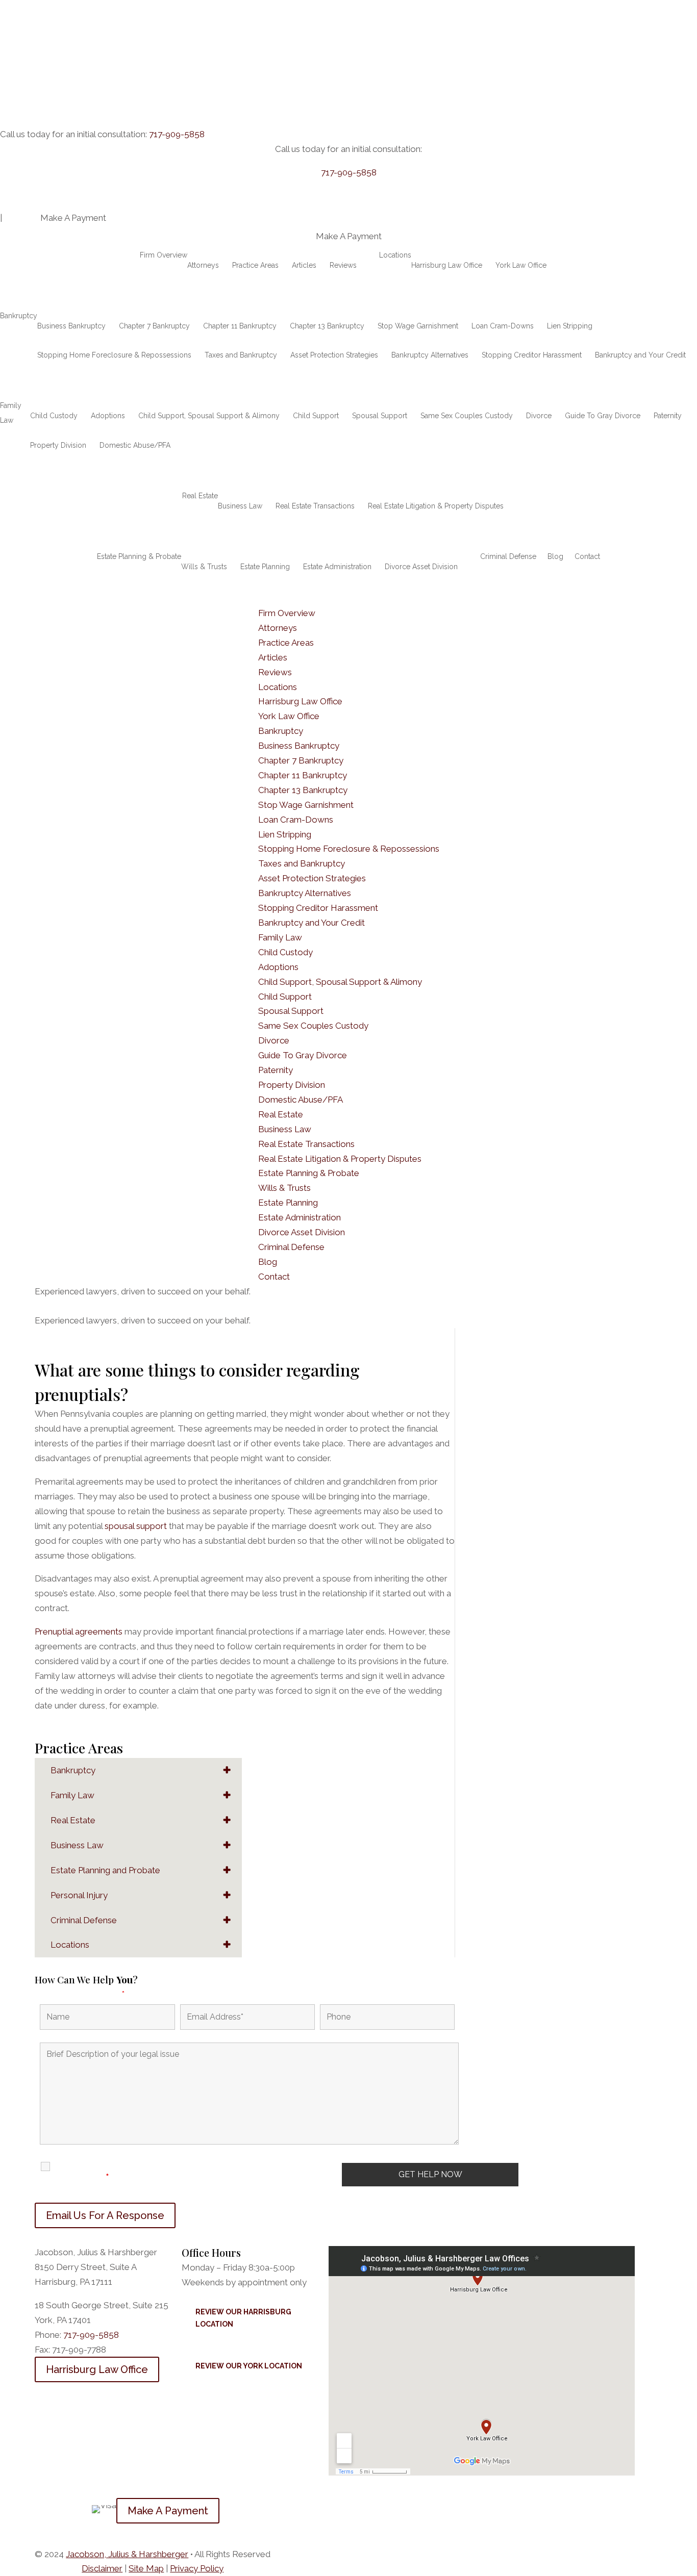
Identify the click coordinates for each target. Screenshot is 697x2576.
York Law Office (521, 265)
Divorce (539, 416)
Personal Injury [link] (79, 1895)
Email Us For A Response (105, 2215)
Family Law (11, 413)
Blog (555, 556)
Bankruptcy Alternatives (430, 355)
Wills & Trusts (204, 567)
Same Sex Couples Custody (467, 416)
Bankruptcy (19, 316)
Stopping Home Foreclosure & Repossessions (114, 355)
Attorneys (203, 265)
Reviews (343, 265)
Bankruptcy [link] (73, 1770)
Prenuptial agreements (79, 1631)
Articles (304, 265)
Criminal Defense (508, 556)
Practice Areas (255, 265)
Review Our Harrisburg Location (243, 2318)
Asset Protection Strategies (334, 355)
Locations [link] (70, 1945)
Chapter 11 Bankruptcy (240, 326)
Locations (395, 255)
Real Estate (200, 496)
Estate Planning (265, 567)
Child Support (316, 416)
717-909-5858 (177, 134)
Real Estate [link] (73, 1820)
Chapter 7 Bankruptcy (154, 326)
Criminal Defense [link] (84, 1920)
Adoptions (108, 416)
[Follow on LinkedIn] (84, 2506)
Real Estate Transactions (315, 506)
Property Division (58, 445)
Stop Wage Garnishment (418, 326)
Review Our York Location (249, 2366)
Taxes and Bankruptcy (241, 355)
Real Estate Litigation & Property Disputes (436, 506)
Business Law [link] (77, 1845)
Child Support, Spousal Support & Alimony (209, 416)
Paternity (668, 416)
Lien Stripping (570, 326)
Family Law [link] (72, 1795)
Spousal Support (380, 416)
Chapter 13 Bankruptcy (327, 326)
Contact (587, 556)
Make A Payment (168, 2511)
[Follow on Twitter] (63, 2506)
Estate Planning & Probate (139, 556)
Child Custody (54, 416)
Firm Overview (164, 255)
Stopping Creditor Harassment (532, 355)
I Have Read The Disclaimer (92, 2172)
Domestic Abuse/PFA (135, 445)
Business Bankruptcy (71, 326)
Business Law (240, 506)
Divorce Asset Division (421, 567)
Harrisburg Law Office (447, 265)
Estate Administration (337, 567)
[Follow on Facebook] (43, 2506)
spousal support (136, 1526)
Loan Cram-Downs (503, 326)
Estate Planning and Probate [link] (105, 1870)
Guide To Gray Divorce (603, 416)
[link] (127, 2554)
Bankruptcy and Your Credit (640, 355)
